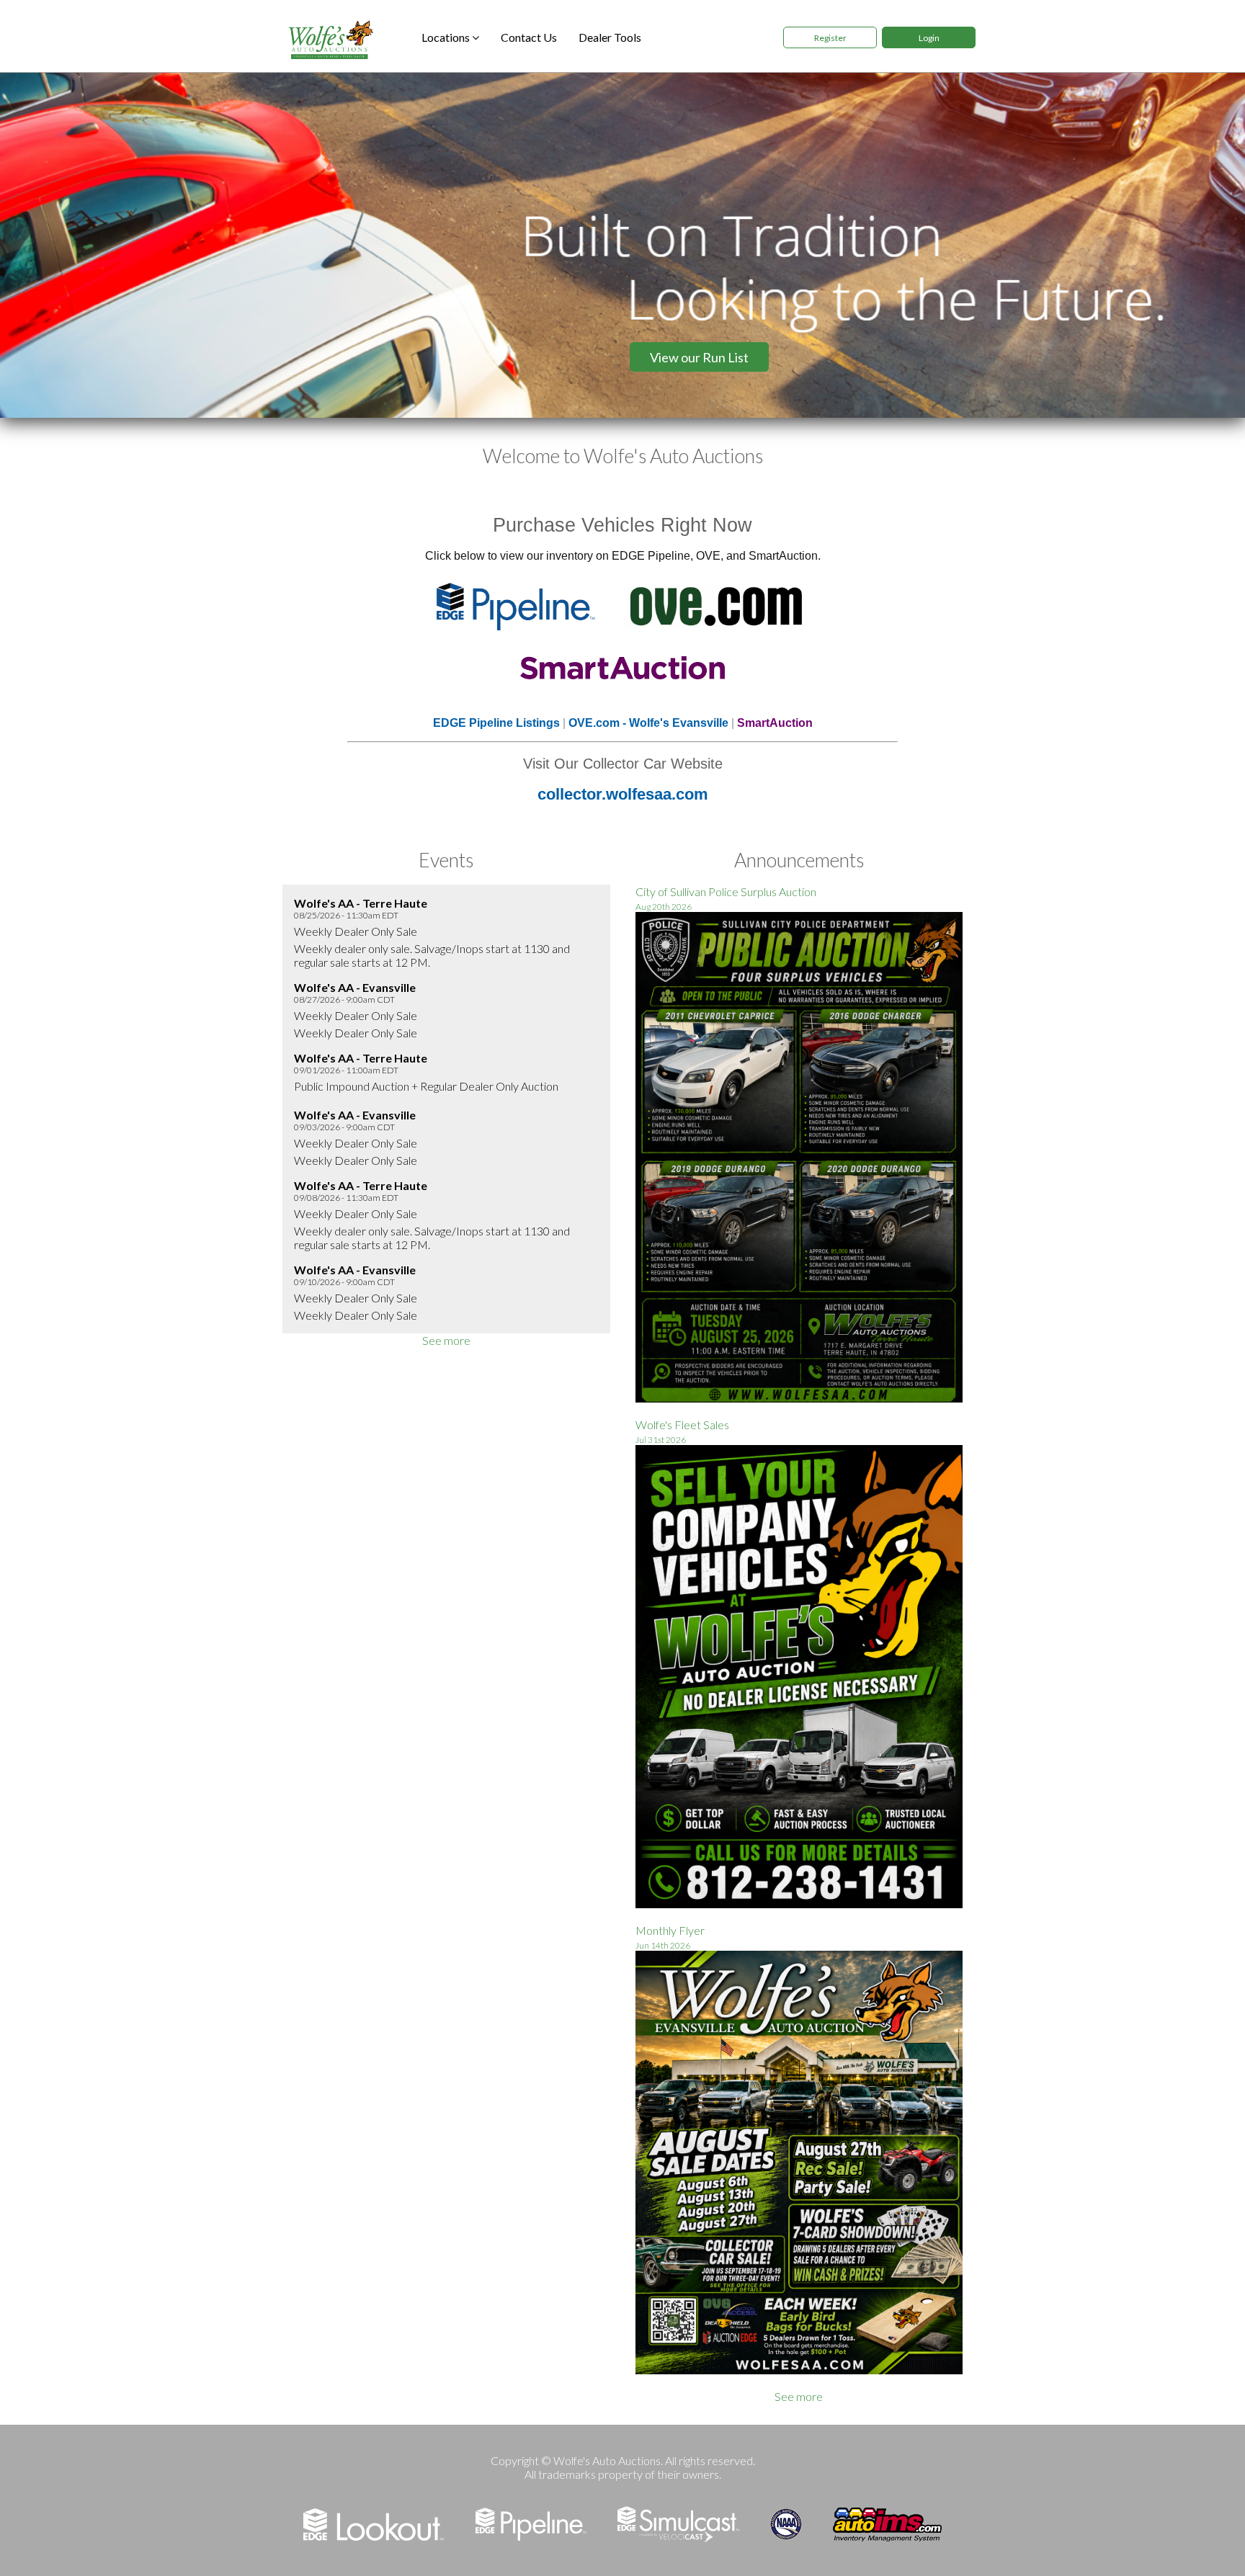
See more (446, 1340)
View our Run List (699, 357)
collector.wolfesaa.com (623, 794)
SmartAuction (775, 723)
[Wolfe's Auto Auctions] (329, 38)
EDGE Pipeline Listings (496, 723)
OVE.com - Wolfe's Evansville (648, 723)
